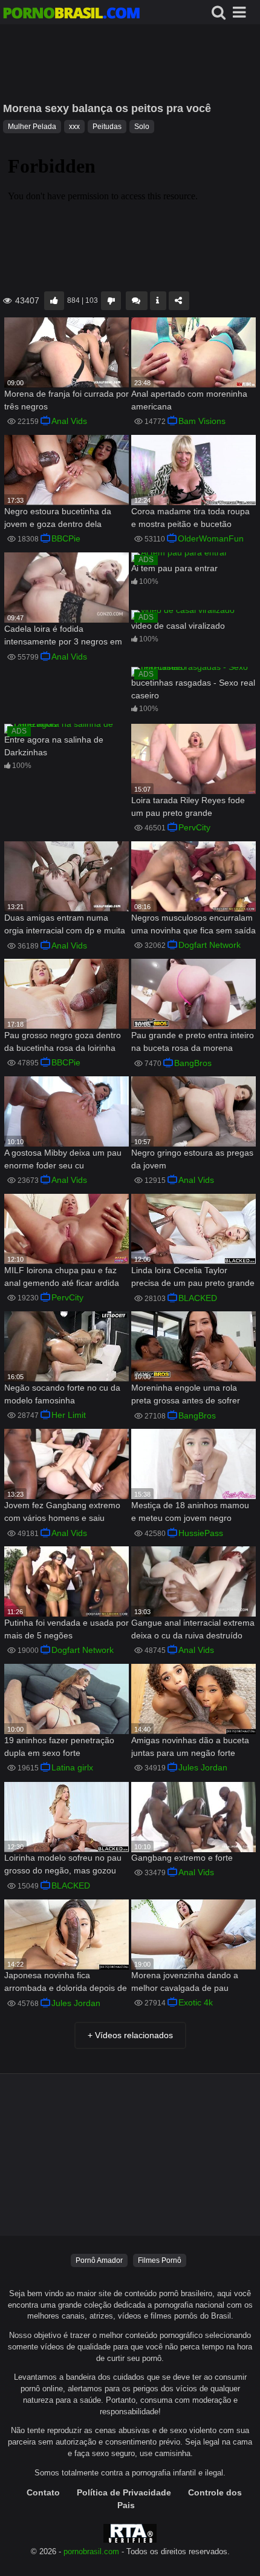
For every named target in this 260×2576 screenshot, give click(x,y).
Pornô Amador (99, 2260)
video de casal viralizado (178, 626)
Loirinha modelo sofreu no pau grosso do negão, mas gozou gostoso (63, 1865)
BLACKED (198, 1298)
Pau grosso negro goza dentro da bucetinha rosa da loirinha (63, 1041)
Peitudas (107, 127)
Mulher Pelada (32, 127)
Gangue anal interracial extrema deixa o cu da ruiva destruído (193, 1629)
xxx (74, 127)
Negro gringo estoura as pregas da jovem (192, 1159)
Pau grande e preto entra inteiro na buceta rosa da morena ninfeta (193, 1043)
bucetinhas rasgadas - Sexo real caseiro (193, 689)
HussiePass (201, 1533)
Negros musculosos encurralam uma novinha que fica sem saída (193, 924)
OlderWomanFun (211, 538)
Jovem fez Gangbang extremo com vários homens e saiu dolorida (62, 1513)
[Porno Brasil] (71, 15)
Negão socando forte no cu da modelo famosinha (62, 1394)
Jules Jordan (203, 1767)
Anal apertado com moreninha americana (189, 400)
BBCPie (66, 538)
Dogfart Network (210, 945)
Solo (142, 127)
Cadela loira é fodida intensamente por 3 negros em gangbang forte (63, 636)
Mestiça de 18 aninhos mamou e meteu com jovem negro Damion (190, 1513)
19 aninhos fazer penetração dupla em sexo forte (59, 1747)
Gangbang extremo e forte (182, 1858)
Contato (43, 2492)
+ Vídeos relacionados (130, 2035)
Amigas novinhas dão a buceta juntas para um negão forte (190, 1747)
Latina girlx (72, 1767)
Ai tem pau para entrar (174, 568)
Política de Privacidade (124, 2492)
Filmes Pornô (160, 2260)
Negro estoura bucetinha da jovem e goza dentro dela (58, 518)
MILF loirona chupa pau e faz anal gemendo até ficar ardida (62, 1276)
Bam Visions (202, 421)
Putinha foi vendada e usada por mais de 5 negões (67, 1629)
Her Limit (69, 1415)
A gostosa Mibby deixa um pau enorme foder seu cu (63, 1159)
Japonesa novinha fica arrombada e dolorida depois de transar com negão (66, 1983)
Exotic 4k (196, 2002)
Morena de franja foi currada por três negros (67, 400)
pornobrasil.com (91, 2552)
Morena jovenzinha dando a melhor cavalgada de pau (185, 1982)
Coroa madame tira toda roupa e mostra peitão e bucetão (190, 518)
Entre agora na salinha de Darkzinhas (54, 746)
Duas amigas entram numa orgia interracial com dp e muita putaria (65, 925)
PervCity (194, 827)
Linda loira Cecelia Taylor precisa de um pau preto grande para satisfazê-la (193, 1278)
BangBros (193, 1063)
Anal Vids (69, 421)
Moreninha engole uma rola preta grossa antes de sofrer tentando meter (186, 1395)
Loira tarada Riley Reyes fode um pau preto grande (188, 806)
